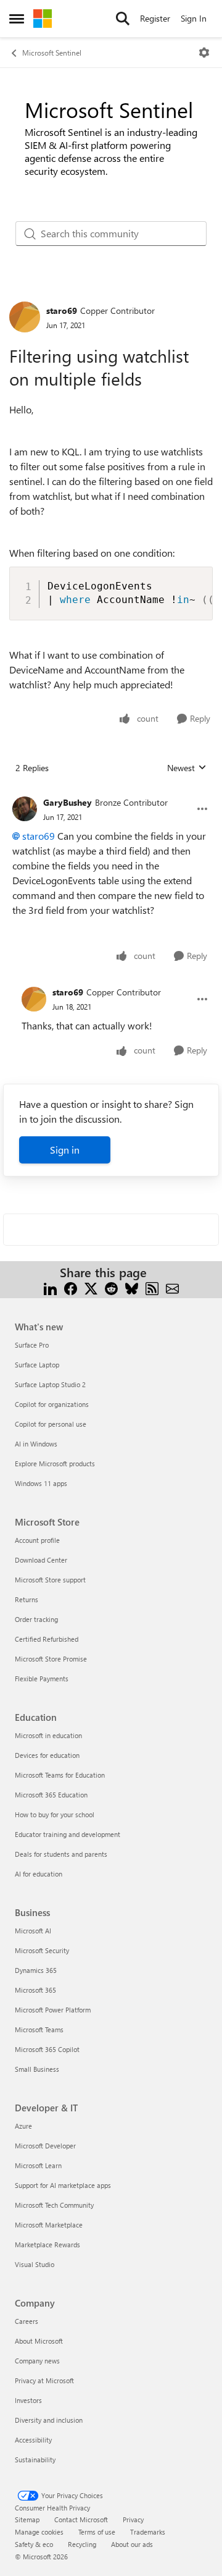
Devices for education (47, 1755)
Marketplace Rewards (47, 2244)
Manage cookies (39, 2532)
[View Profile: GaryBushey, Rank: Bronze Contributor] (25, 809)
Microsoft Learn (38, 2165)
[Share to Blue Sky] (132, 1287)
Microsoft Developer (45, 2146)
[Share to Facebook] (71, 1287)
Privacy (133, 2519)
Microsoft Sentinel (52, 53)
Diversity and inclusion (49, 2420)
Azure (23, 2126)
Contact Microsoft (81, 2519)
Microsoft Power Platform (53, 2010)
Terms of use (97, 2532)
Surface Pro (32, 1345)
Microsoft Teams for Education (60, 1775)
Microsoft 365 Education (51, 1795)
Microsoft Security (42, 1950)
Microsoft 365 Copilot (47, 2049)
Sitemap (27, 2519)
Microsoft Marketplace (49, 2225)
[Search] (123, 19)
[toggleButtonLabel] (204, 53)
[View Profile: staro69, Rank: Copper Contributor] (25, 317)
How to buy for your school (55, 1814)
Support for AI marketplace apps (63, 2185)
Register (155, 18)
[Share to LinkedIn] (50, 1287)
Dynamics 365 (36, 1970)
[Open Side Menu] (17, 19)
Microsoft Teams (39, 2029)
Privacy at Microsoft (44, 2380)
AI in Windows (36, 1444)
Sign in (65, 1150)
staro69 (62, 310)
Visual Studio (35, 2264)
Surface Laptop (37, 1365)
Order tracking (36, 1619)
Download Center (41, 1560)
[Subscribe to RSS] (152, 1287)
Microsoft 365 (35, 1990)
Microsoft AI (33, 1931)
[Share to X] (91, 1287)
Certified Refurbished (47, 1639)
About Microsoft (39, 2341)
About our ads (132, 2544)
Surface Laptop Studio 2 (50, 1384)
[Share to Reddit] (111, 1287)
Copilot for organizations (52, 1404)
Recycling (82, 2544)
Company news (37, 2361)
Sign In (194, 18)
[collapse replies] (111, 793)
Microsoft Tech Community (54, 2205)
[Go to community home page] (43, 19)
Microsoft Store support (50, 1580)
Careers (27, 2321)
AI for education (39, 1874)
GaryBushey (68, 802)
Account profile (37, 1540)
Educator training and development (68, 1834)
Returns (27, 1599)
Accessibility (33, 2440)
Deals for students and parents (61, 1854)
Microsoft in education (48, 1735)
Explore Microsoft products (55, 1463)
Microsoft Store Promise (51, 1659)
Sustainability (35, 2460)
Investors (28, 2400)
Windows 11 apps (41, 1483)
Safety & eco (34, 2544)
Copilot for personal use (51, 1424)
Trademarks (148, 2532)
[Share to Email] (172, 1287)
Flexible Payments (42, 1679)
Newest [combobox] (187, 768)
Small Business (37, 2069)
